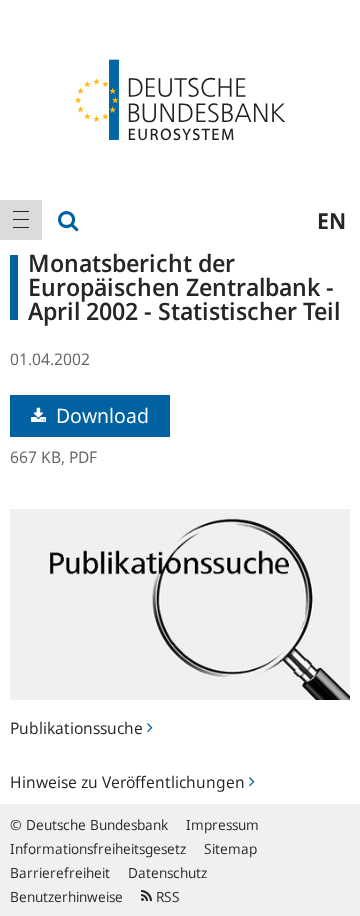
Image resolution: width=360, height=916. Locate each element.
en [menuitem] (331, 220)
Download (100, 415)
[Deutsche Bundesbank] (180, 98)
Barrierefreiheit (60, 872)
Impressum (222, 824)
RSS (166, 896)
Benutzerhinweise (66, 896)
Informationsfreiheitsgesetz (98, 848)
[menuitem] (21, 220)
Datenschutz (167, 872)
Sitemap (230, 848)
